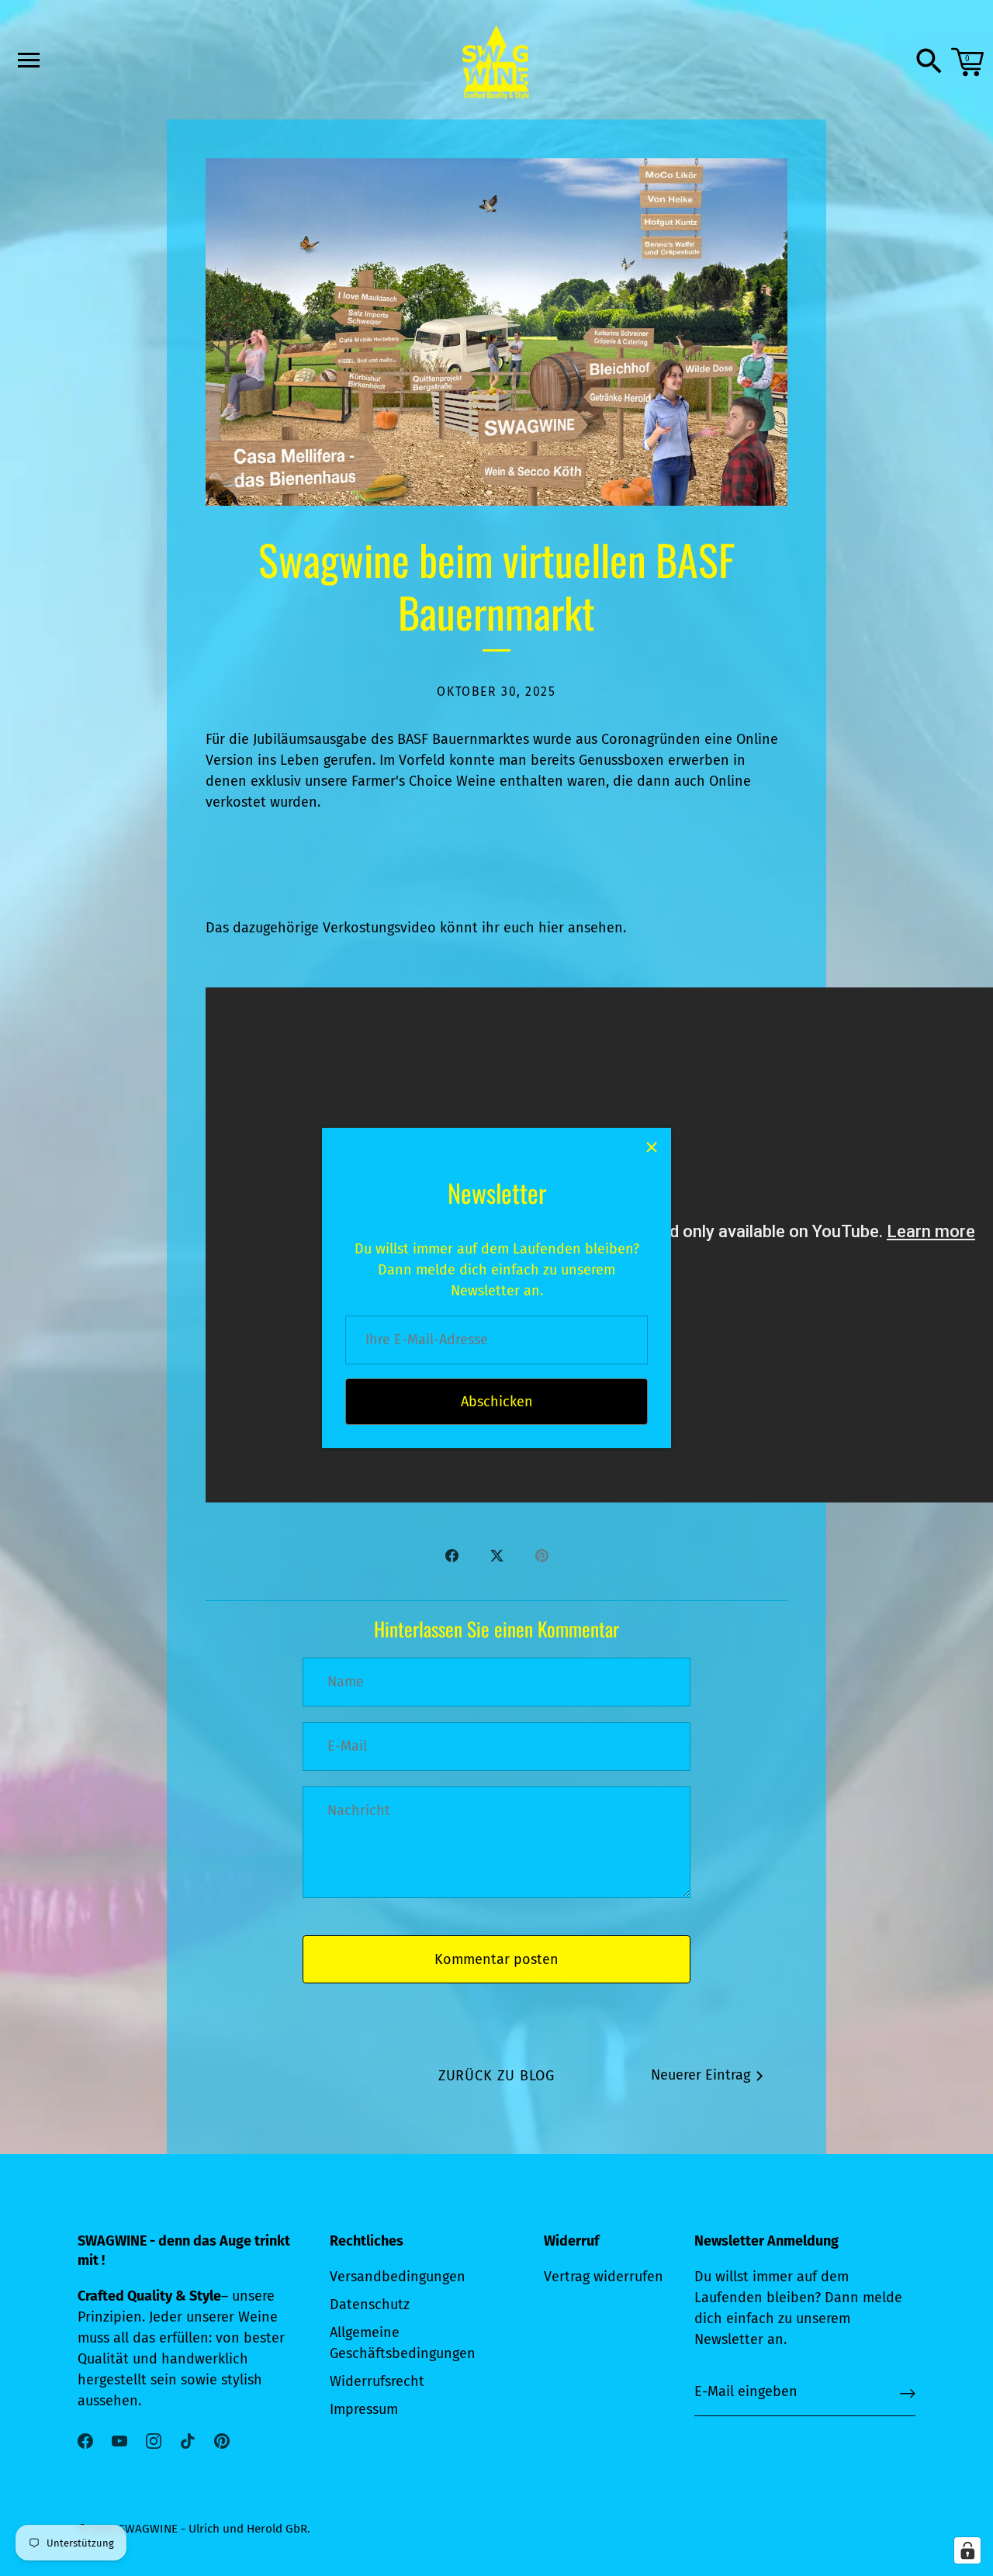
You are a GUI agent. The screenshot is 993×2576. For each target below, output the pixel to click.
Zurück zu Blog (497, 2076)
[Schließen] (652, 1147)
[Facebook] (85, 2440)
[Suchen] (929, 62)
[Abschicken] (908, 2393)
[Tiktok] (188, 2440)
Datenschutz (370, 2305)
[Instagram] (154, 2440)
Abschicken (497, 1402)
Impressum (364, 2409)
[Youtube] (119, 2440)
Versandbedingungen (398, 2277)
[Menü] (27, 60)
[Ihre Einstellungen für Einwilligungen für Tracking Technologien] (967, 2550)
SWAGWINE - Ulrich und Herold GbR (213, 2529)
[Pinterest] (222, 2440)
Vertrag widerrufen (604, 2277)
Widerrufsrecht (377, 2381)
